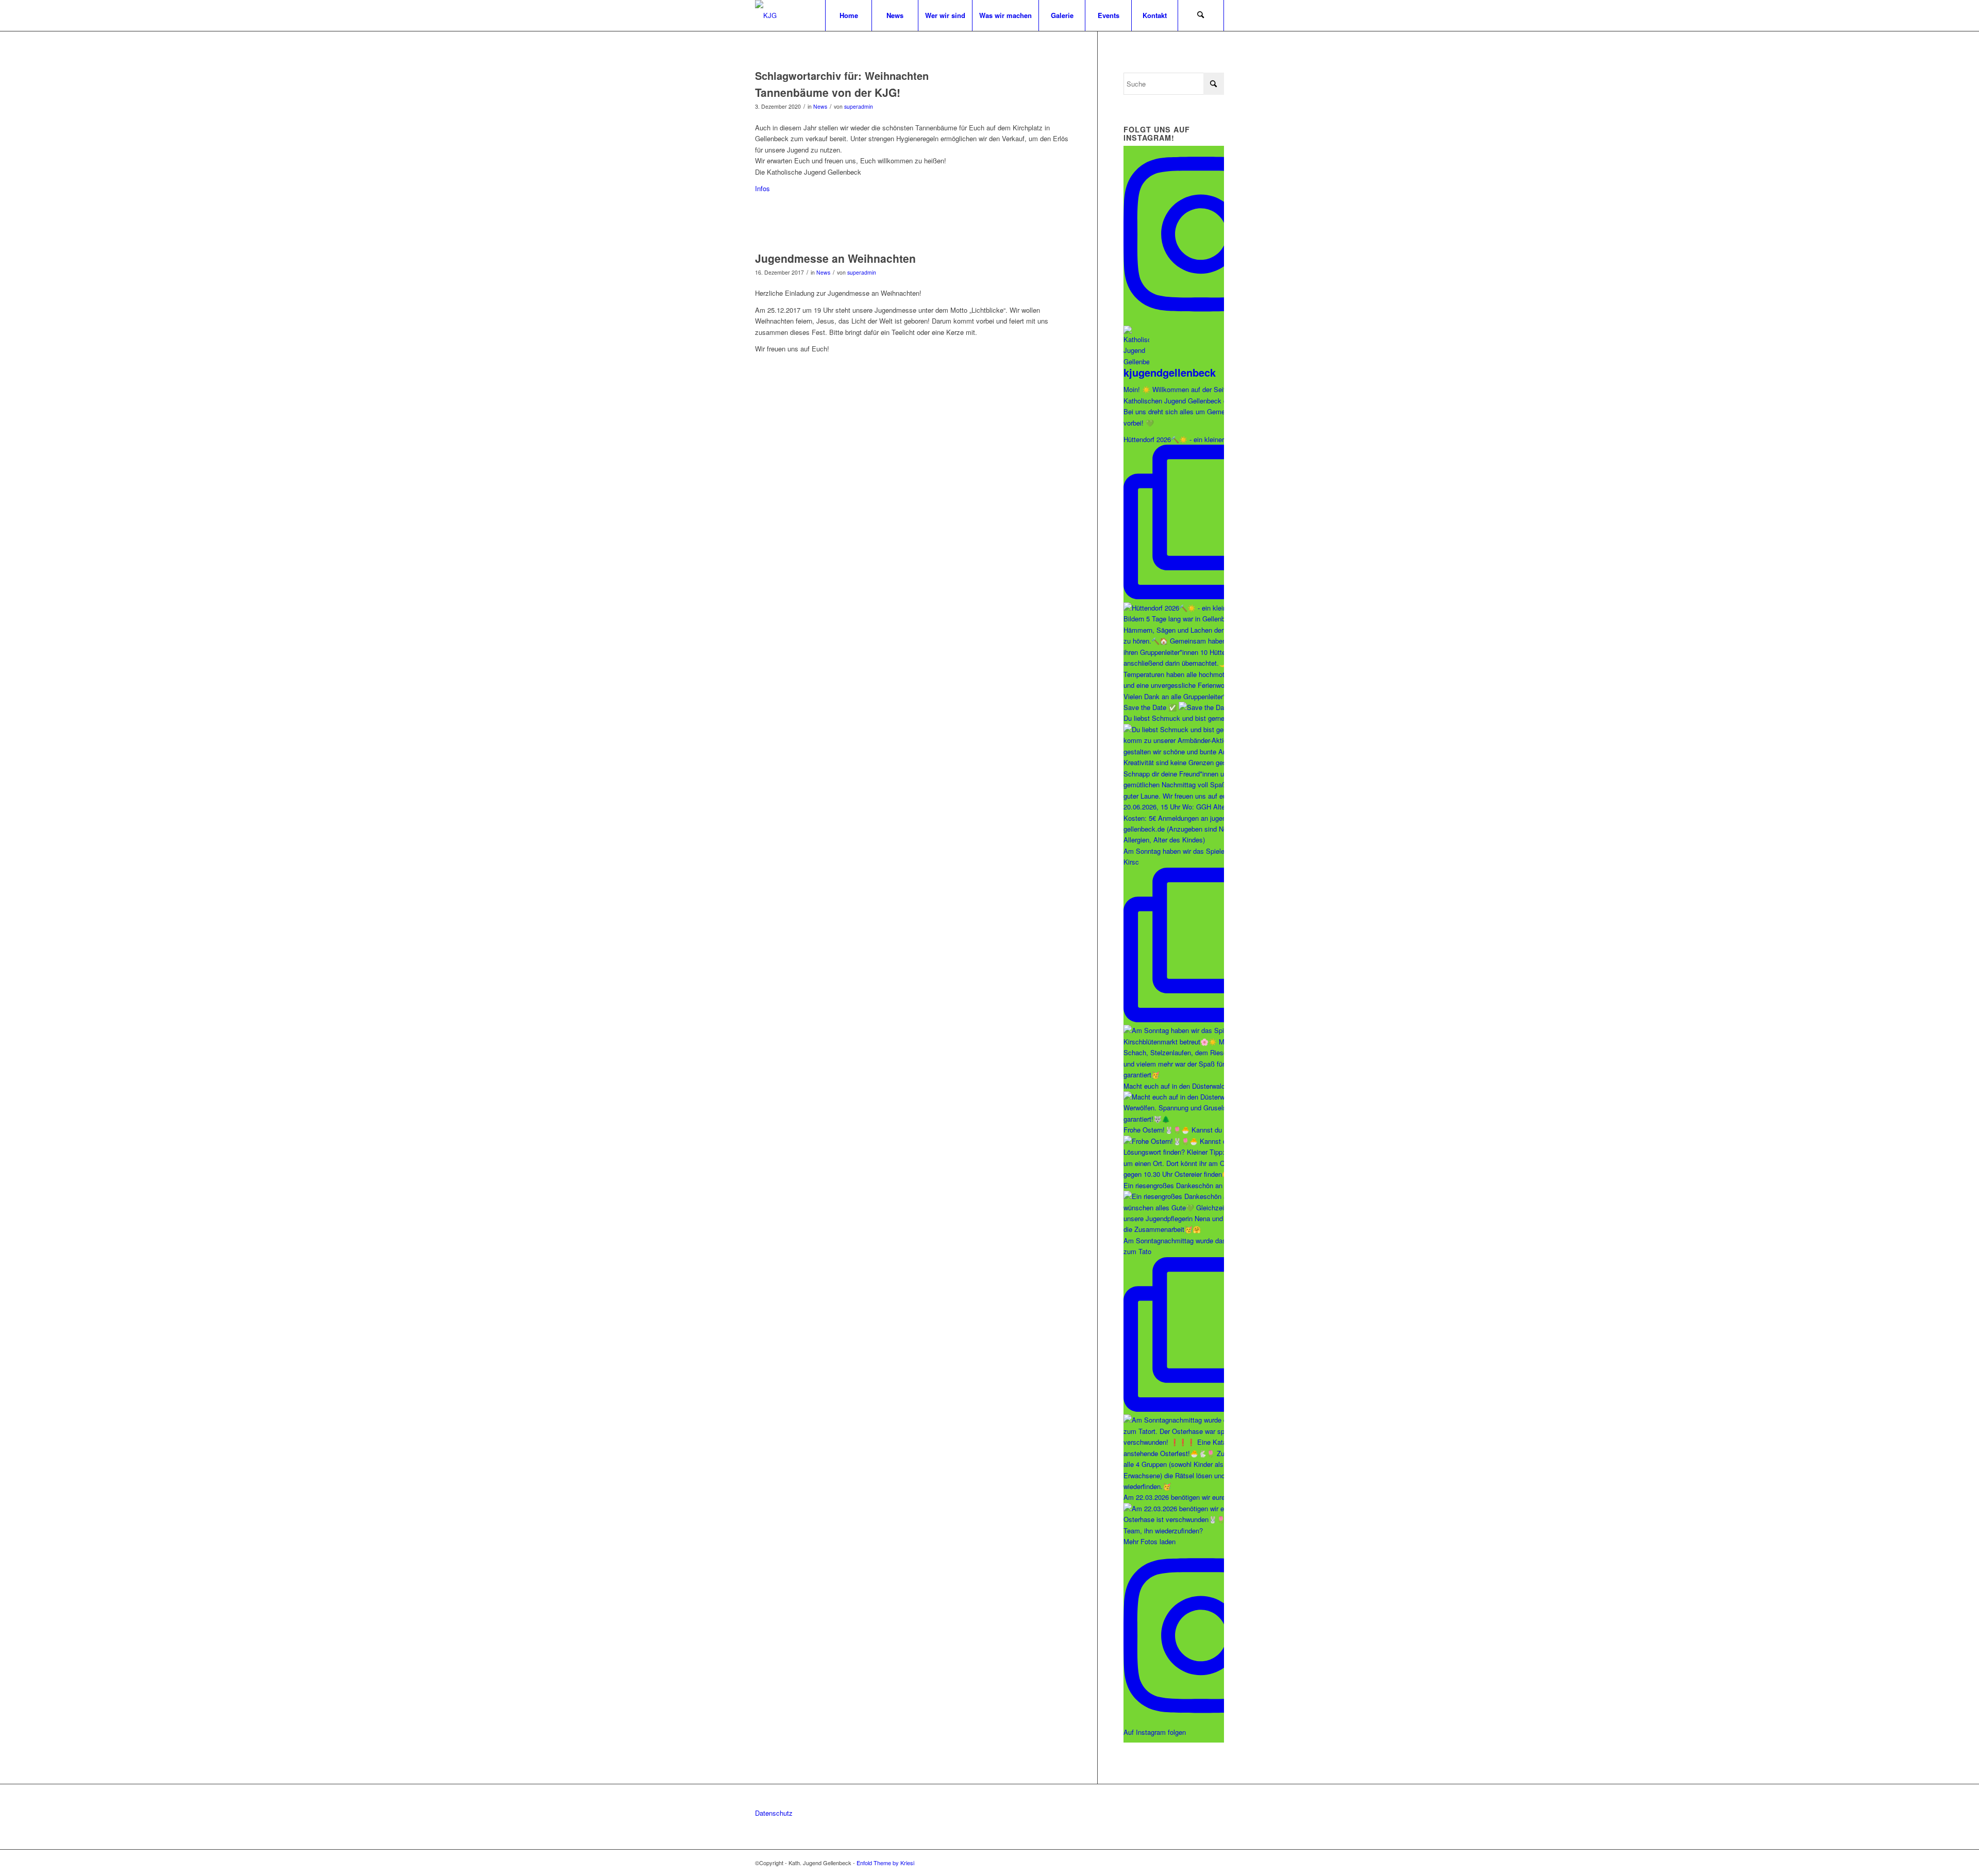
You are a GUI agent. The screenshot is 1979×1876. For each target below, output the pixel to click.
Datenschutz (774, 1813)
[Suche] (1201, 15)
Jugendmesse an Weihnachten (835, 258)
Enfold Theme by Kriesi (885, 1863)
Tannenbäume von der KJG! (828, 92)
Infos (762, 188)
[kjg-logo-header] (766, 15)
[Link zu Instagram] (1201, 1863)
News (820, 106)
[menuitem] (848, 15)
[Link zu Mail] (1216, 1863)
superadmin (859, 106)
